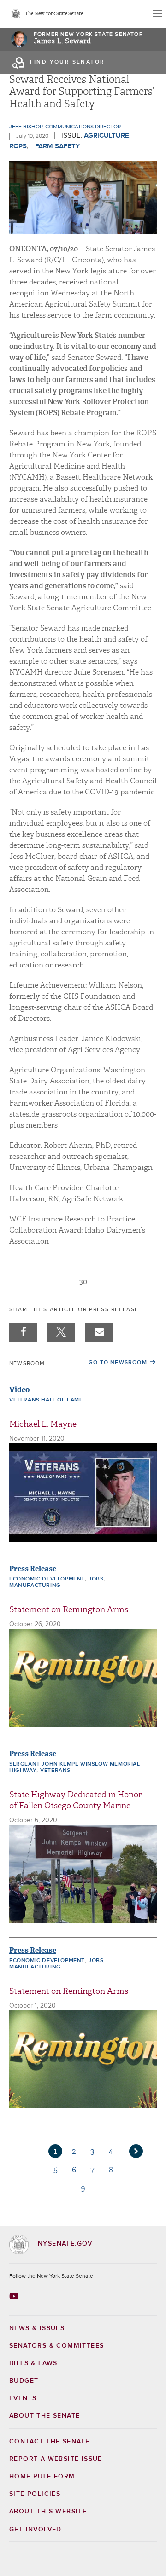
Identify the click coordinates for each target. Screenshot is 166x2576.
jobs (96, 1579)
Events (23, 2398)
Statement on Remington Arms (69, 1610)
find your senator (68, 62)
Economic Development (47, 1579)
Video (19, 1390)
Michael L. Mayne (43, 1424)
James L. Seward (62, 41)
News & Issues (37, 2328)
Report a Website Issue (56, 2459)
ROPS (18, 146)
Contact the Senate (49, 2442)
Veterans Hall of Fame (46, 1400)
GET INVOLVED (36, 2530)
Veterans (55, 1771)
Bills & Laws (33, 2363)
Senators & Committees (56, 2346)
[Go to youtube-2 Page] (15, 2296)
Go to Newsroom (118, 1363)
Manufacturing (35, 1586)
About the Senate (44, 2416)
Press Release (33, 1569)
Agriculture (107, 136)
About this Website (48, 2512)
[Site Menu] (157, 14)
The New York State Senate (54, 14)
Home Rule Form (42, 2477)
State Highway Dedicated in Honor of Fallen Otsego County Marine (76, 1800)
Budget (24, 2381)
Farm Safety (58, 146)
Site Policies (35, 2494)
